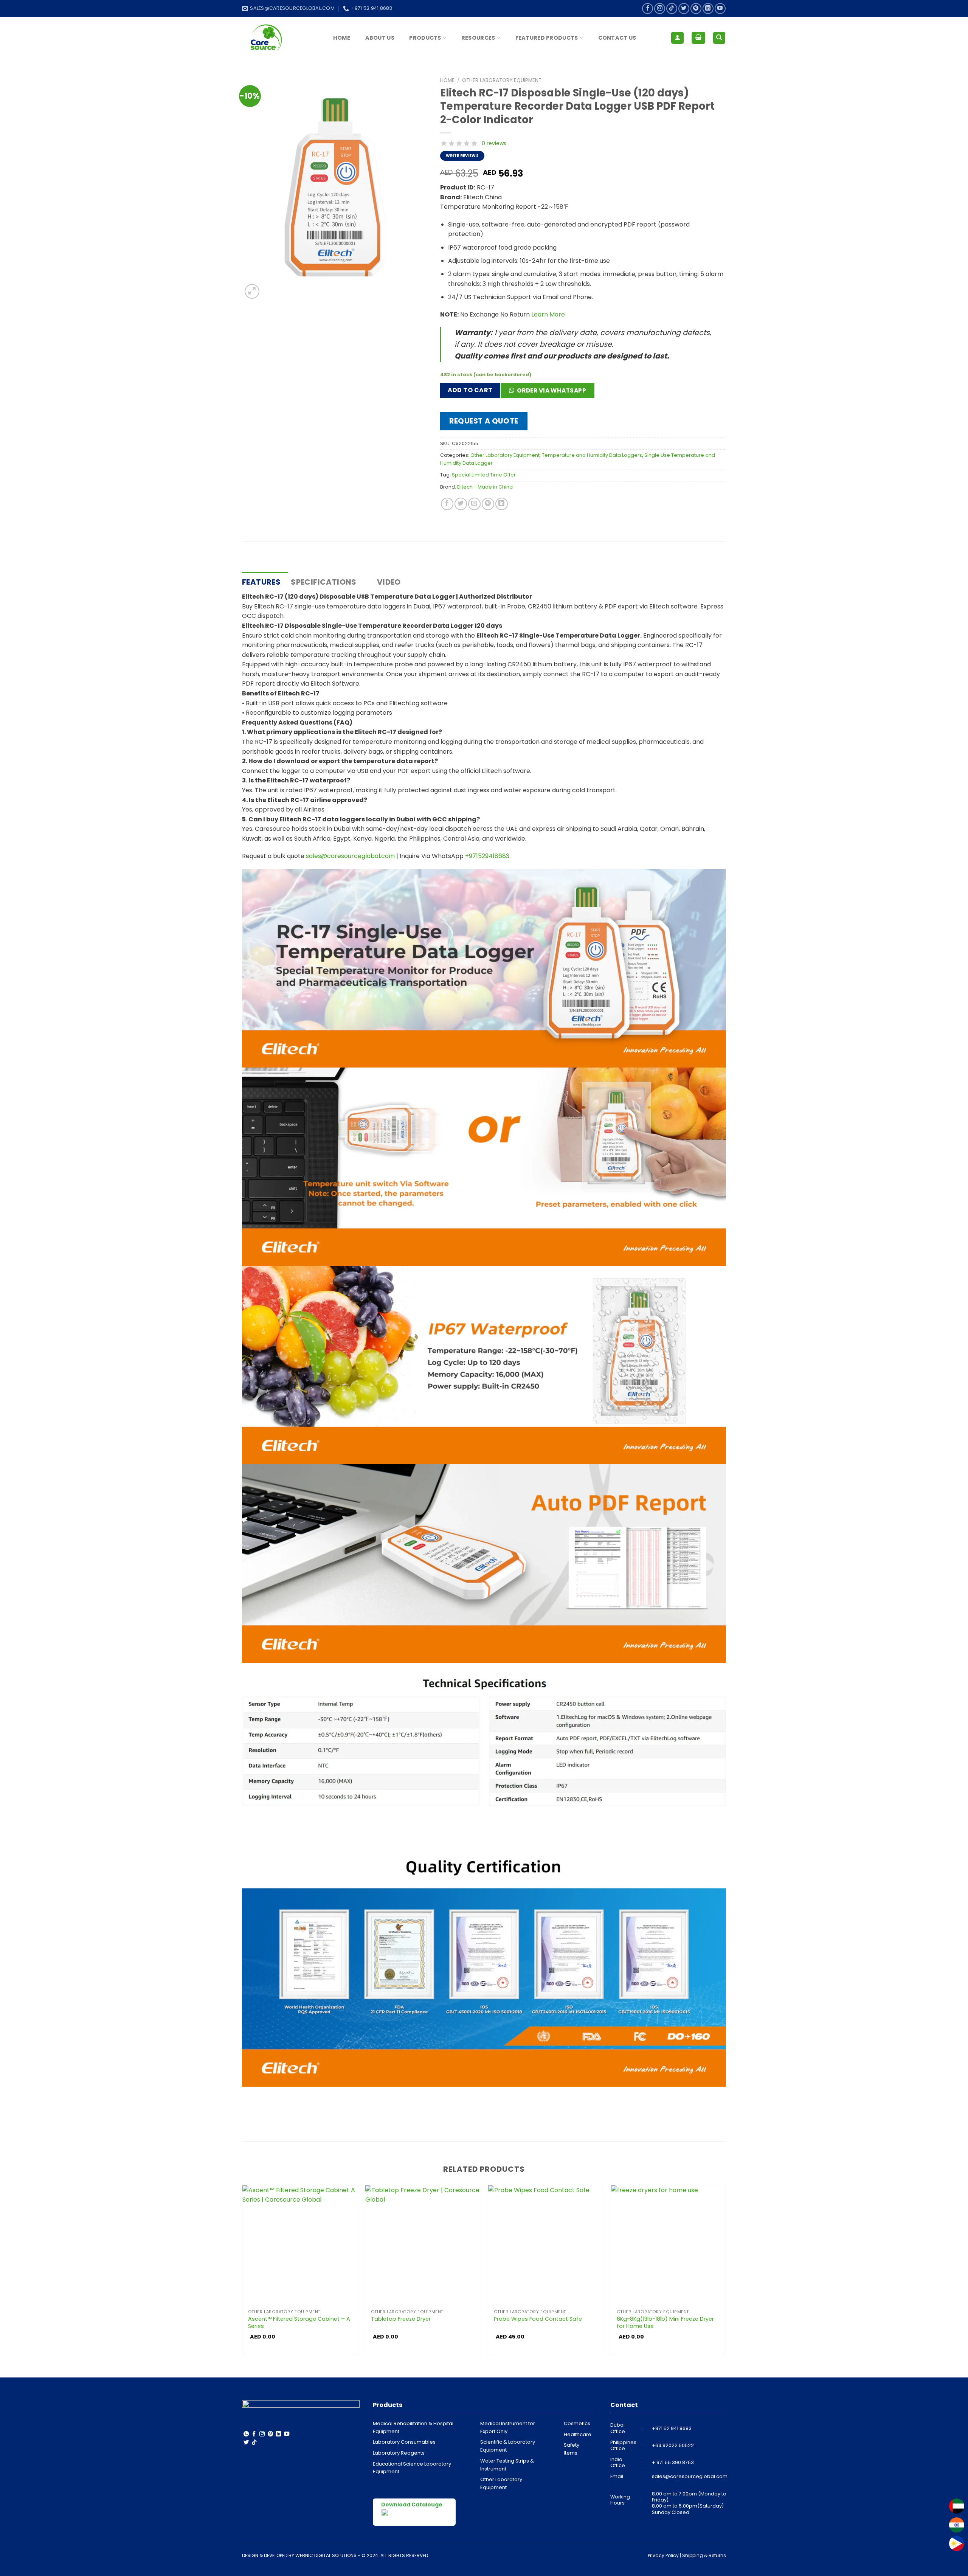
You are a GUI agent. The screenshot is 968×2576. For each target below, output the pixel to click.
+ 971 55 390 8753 (673, 2462)
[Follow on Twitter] (684, 9)
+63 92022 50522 (673, 2445)
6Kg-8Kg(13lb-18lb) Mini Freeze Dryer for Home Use (665, 2322)
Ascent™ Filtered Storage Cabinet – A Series (299, 2322)
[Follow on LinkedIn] (708, 9)
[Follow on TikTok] (672, 9)
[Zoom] (252, 291)
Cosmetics (577, 2423)
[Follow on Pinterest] (696, 9)
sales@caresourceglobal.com (350, 856)
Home (342, 38)
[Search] (719, 38)
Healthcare (578, 2434)
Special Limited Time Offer (484, 475)
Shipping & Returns (704, 2555)
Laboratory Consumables (404, 2442)
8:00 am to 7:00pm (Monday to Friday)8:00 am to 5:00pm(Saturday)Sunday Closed (689, 2503)
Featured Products (547, 38)
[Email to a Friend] (474, 504)
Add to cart (470, 390)
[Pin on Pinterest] (488, 504)
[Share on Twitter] (461, 504)
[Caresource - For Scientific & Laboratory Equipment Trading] (280, 38)
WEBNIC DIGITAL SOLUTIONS (326, 2555)
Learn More (548, 314)
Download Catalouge (412, 2505)
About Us (380, 38)
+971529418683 (487, 856)
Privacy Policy (663, 2555)
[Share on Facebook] (447, 504)
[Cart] (698, 38)
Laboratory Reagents (399, 2453)
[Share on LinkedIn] (502, 504)
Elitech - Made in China (485, 487)
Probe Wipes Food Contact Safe (538, 2319)
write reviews (462, 156)
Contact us (617, 38)
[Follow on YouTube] (720, 9)
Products (425, 38)
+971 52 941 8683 (672, 2428)
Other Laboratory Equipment (502, 80)
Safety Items (572, 2449)
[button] (550, 393)
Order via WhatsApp (551, 390)
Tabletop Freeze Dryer (401, 2319)
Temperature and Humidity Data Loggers (592, 455)
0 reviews (494, 143)
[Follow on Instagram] (660, 9)
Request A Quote (484, 421)
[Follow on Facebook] (648, 9)
